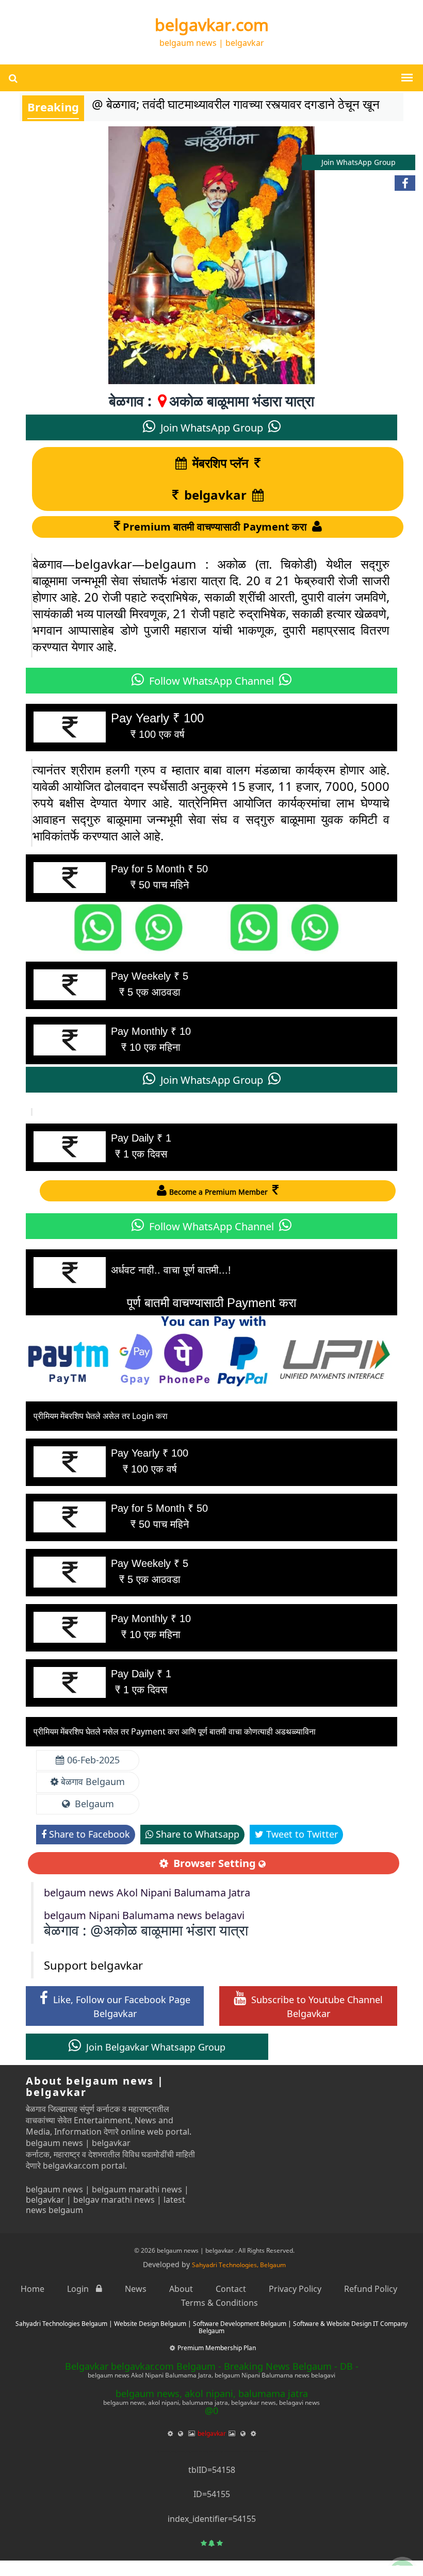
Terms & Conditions (219, 2303)
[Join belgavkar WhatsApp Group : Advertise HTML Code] (211, 927)
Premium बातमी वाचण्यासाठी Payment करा (216, 527)
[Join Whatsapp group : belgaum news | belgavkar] (402, 2555)
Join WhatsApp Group (212, 428)
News (136, 2289)
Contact (231, 2289)
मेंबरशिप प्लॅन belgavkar (216, 479)
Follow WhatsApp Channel (211, 681)
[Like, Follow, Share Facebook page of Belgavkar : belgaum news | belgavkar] (405, 183)
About (181, 2289)
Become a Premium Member (219, 1192)
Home (32, 2289)
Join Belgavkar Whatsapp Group (154, 2047)
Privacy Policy (295, 2289)
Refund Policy (371, 2289)
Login (79, 2289)
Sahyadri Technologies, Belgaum (239, 2265)
